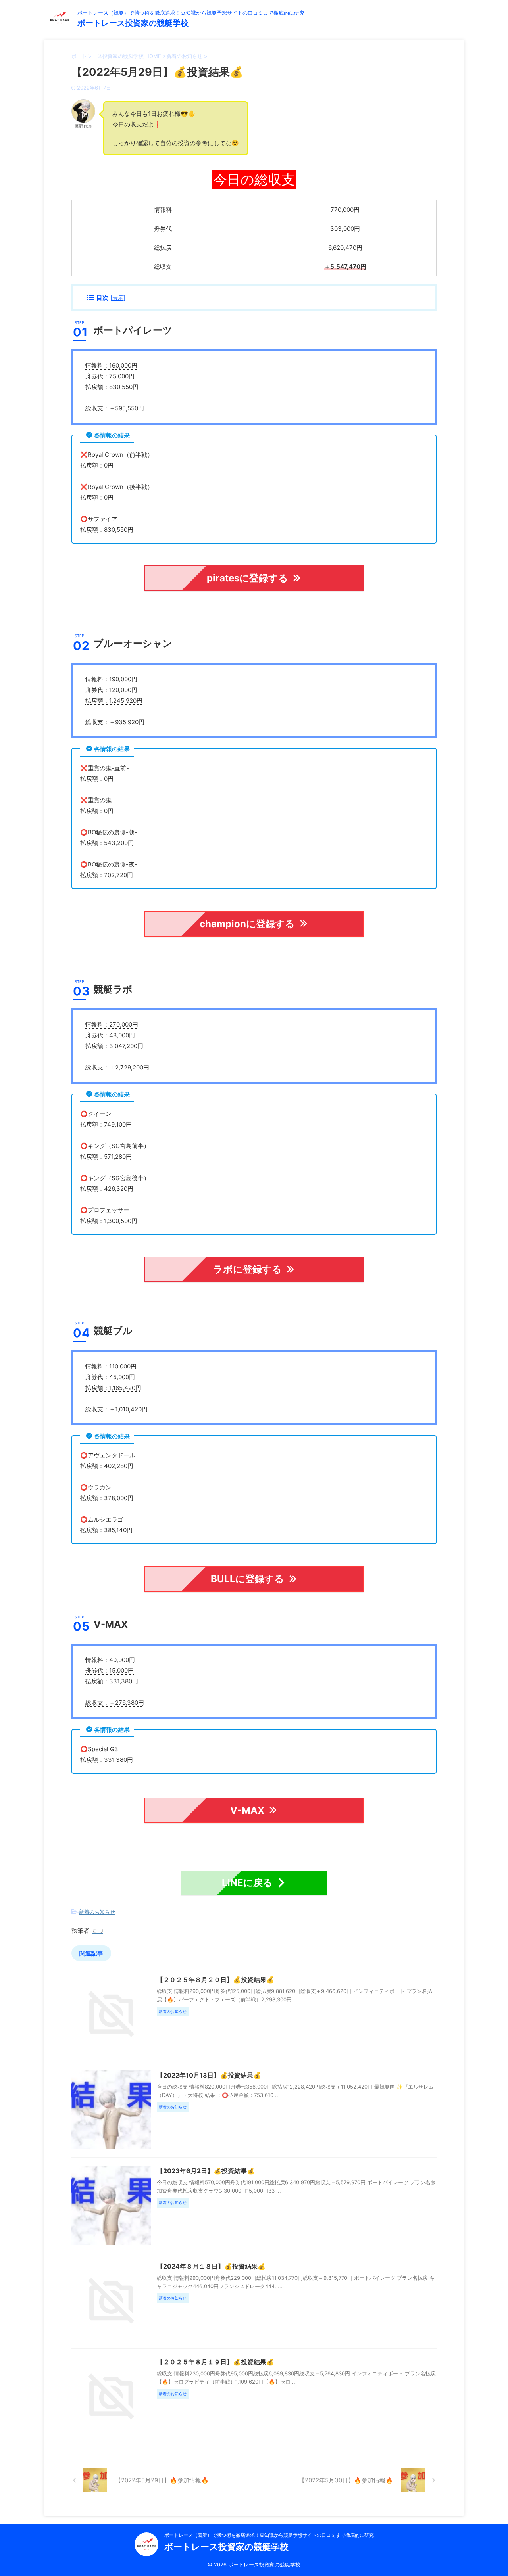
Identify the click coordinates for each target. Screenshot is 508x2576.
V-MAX (247, 1810)
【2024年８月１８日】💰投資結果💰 (211, 2266)
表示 (118, 298)
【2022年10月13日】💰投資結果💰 (209, 2075)
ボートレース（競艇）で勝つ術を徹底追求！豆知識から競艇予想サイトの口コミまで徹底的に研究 (269, 2535)
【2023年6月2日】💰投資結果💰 (206, 2171)
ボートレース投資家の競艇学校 (133, 23)
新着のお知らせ (97, 1912)
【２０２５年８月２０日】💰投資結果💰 (216, 1980)
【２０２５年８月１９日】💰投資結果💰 (216, 2362)
